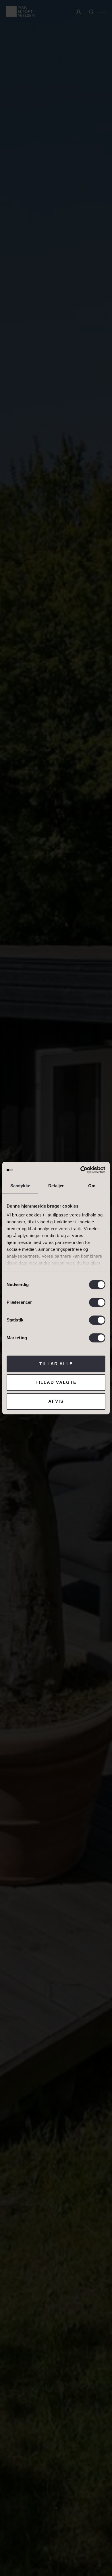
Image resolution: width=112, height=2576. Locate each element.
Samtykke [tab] (20, 1186)
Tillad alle (56, 1364)
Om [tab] (92, 1186)
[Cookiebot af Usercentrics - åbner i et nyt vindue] (81, 1170)
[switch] (97, 1302)
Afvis (56, 1401)
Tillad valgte (56, 1382)
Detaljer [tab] (56, 1186)
